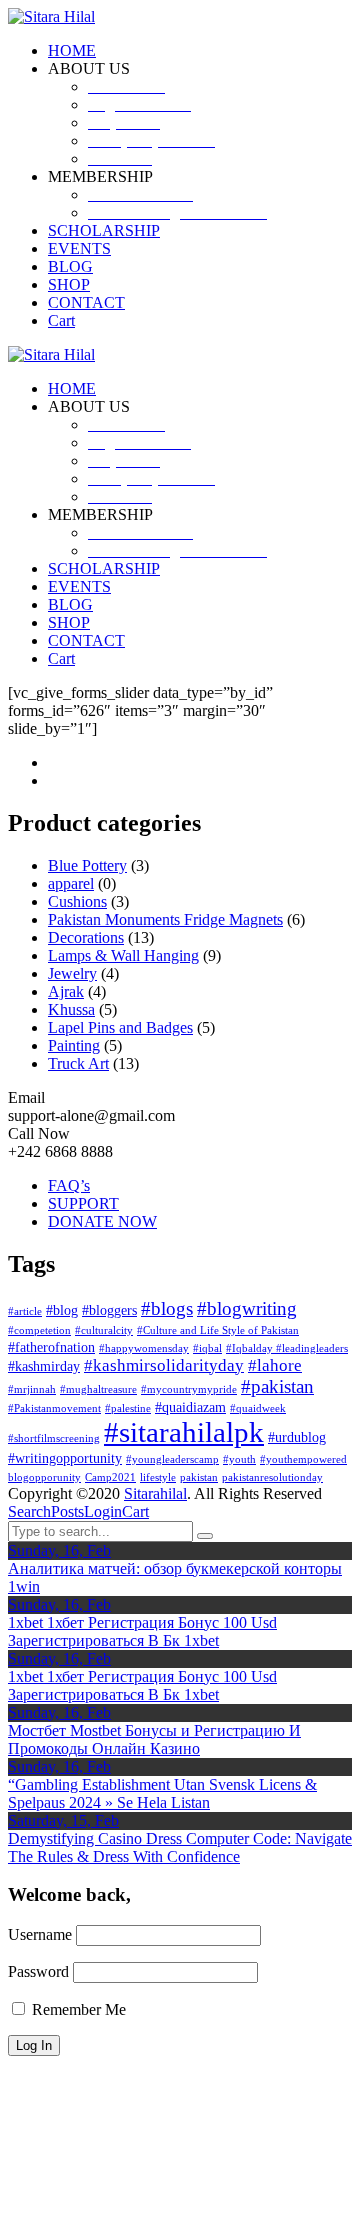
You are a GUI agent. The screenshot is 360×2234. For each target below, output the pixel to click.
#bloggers (109, 1310)
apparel (71, 883)
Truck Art (78, 1063)
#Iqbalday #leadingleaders (287, 1348)
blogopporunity (44, 1477)
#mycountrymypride (189, 1389)
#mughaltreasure (98, 1389)
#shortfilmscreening (54, 1438)
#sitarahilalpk (184, 1432)
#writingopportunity (65, 1458)
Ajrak (66, 991)
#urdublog (297, 1437)
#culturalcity (104, 1330)
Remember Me (77, 2009)
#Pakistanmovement (54, 1408)
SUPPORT (83, 1203)
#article (25, 1311)
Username (40, 1934)
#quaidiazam (190, 1407)
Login (103, 1511)
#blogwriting (247, 1308)
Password (38, 1971)
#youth (239, 1459)
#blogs (167, 1308)
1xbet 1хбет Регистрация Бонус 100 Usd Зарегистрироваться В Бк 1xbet (142, 1631)
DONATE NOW (102, 1221)
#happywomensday (144, 1348)
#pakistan (277, 1386)
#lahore (275, 1365)
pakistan (199, 1477)
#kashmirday (44, 1366)
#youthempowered (303, 1459)
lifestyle (158, 1477)
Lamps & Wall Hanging (123, 955)
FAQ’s (69, 1185)
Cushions (77, 901)
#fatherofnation (51, 1347)
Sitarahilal (155, 1493)
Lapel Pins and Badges (120, 1027)
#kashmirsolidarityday (164, 1365)
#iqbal (207, 1348)
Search (29, 1511)
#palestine (128, 1408)
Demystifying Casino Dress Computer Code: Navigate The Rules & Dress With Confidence (180, 1847)
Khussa (71, 1009)
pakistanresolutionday (272, 1477)
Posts (67, 1511)
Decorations (86, 937)
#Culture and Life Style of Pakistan (218, 1330)
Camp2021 (110, 1477)
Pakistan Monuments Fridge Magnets (165, 919)
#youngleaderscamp (172, 1459)
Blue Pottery (87, 865)
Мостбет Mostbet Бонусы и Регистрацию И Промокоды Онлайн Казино (154, 1739)
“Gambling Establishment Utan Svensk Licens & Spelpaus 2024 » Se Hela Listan (162, 1793)
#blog (62, 1310)
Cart (135, 1511)
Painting (74, 1045)
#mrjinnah (32, 1389)
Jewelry (72, 973)
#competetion (39, 1330)
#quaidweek (258, 1408)
